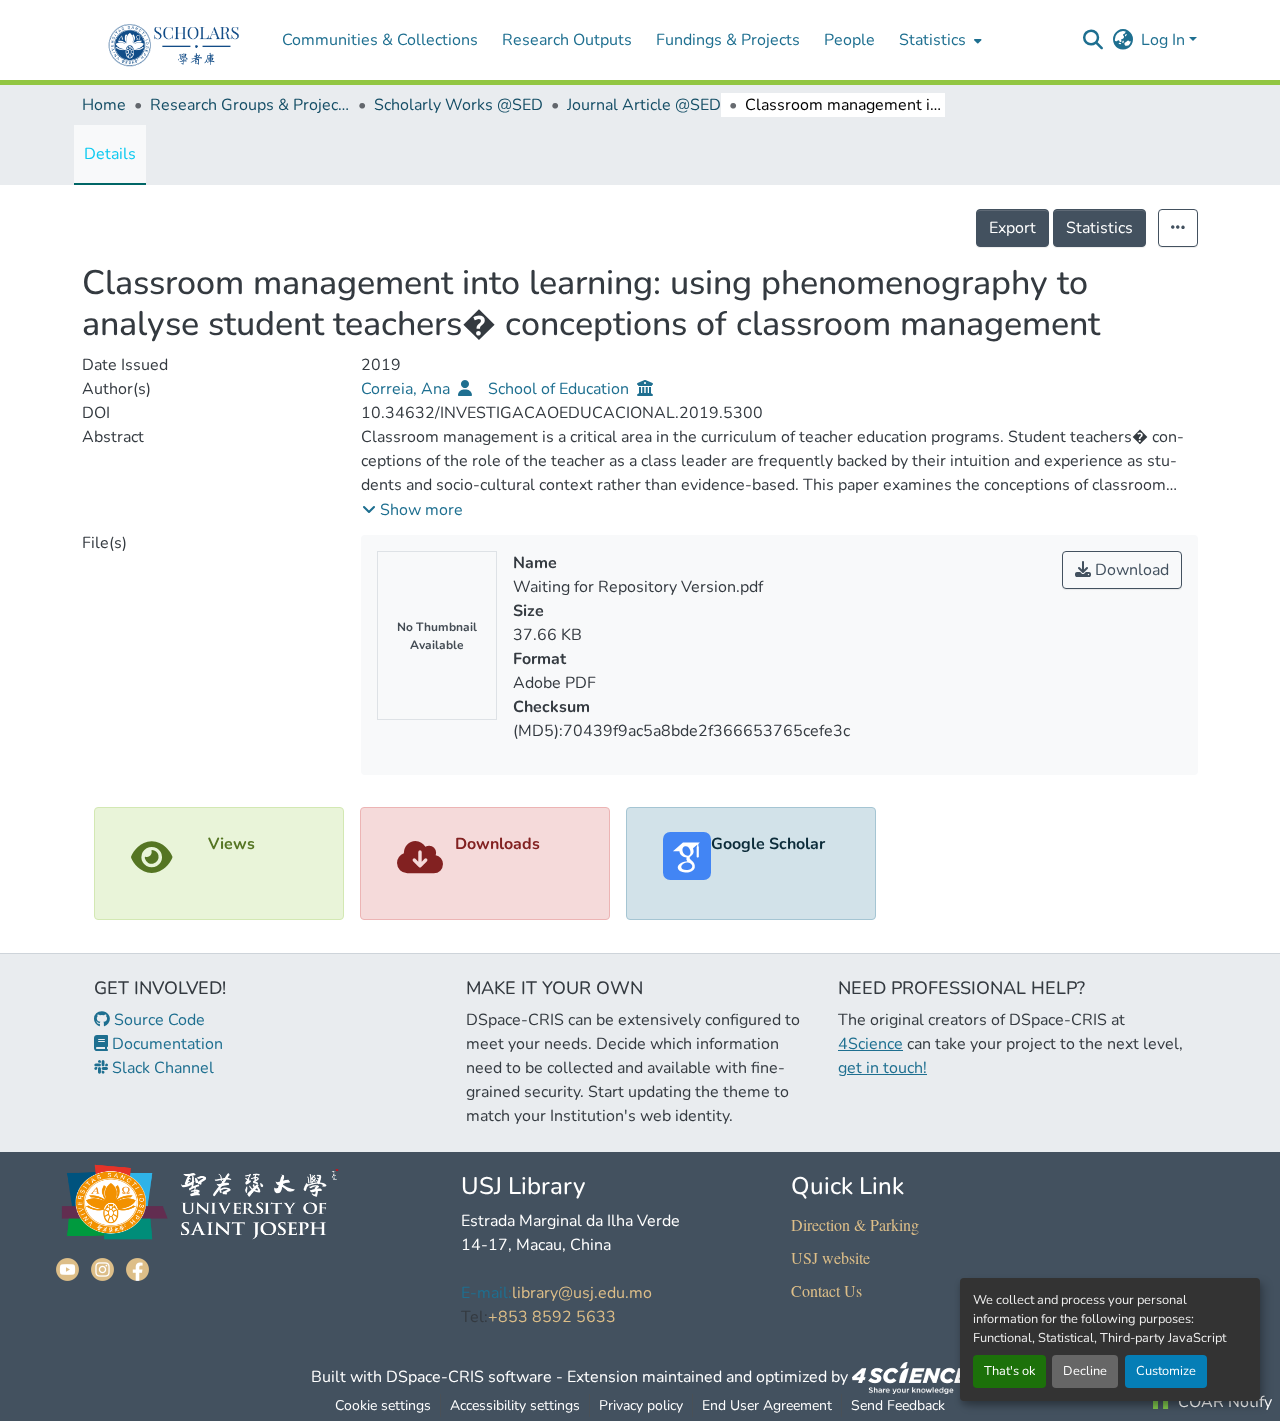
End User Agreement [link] (767, 1405)
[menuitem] (938, 40)
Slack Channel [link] (161, 1068)
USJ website (830, 1257)
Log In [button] (1165, 40)
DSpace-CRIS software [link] (469, 1377)
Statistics (1099, 228)
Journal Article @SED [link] (644, 105)
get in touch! (882, 1068)
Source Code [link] (157, 1020)
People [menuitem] (849, 40)
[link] (911, 1377)
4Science (870, 1044)
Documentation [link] (165, 1044)
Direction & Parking (855, 1224)
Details (110, 154)
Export (1012, 228)
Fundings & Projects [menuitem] (728, 40)
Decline (1085, 1371)
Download (1130, 570)
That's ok (1009, 1371)
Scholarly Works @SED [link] (458, 105)
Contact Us (826, 1290)
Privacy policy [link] (641, 1405)
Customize (1166, 1371)
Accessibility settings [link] (515, 1405)
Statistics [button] (932, 40)
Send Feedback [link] (898, 1405)
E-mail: (486, 1293)
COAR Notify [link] (1223, 1402)
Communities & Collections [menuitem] (380, 40)
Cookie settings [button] (383, 1405)
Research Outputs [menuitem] (567, 40)
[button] (1092, 40)
